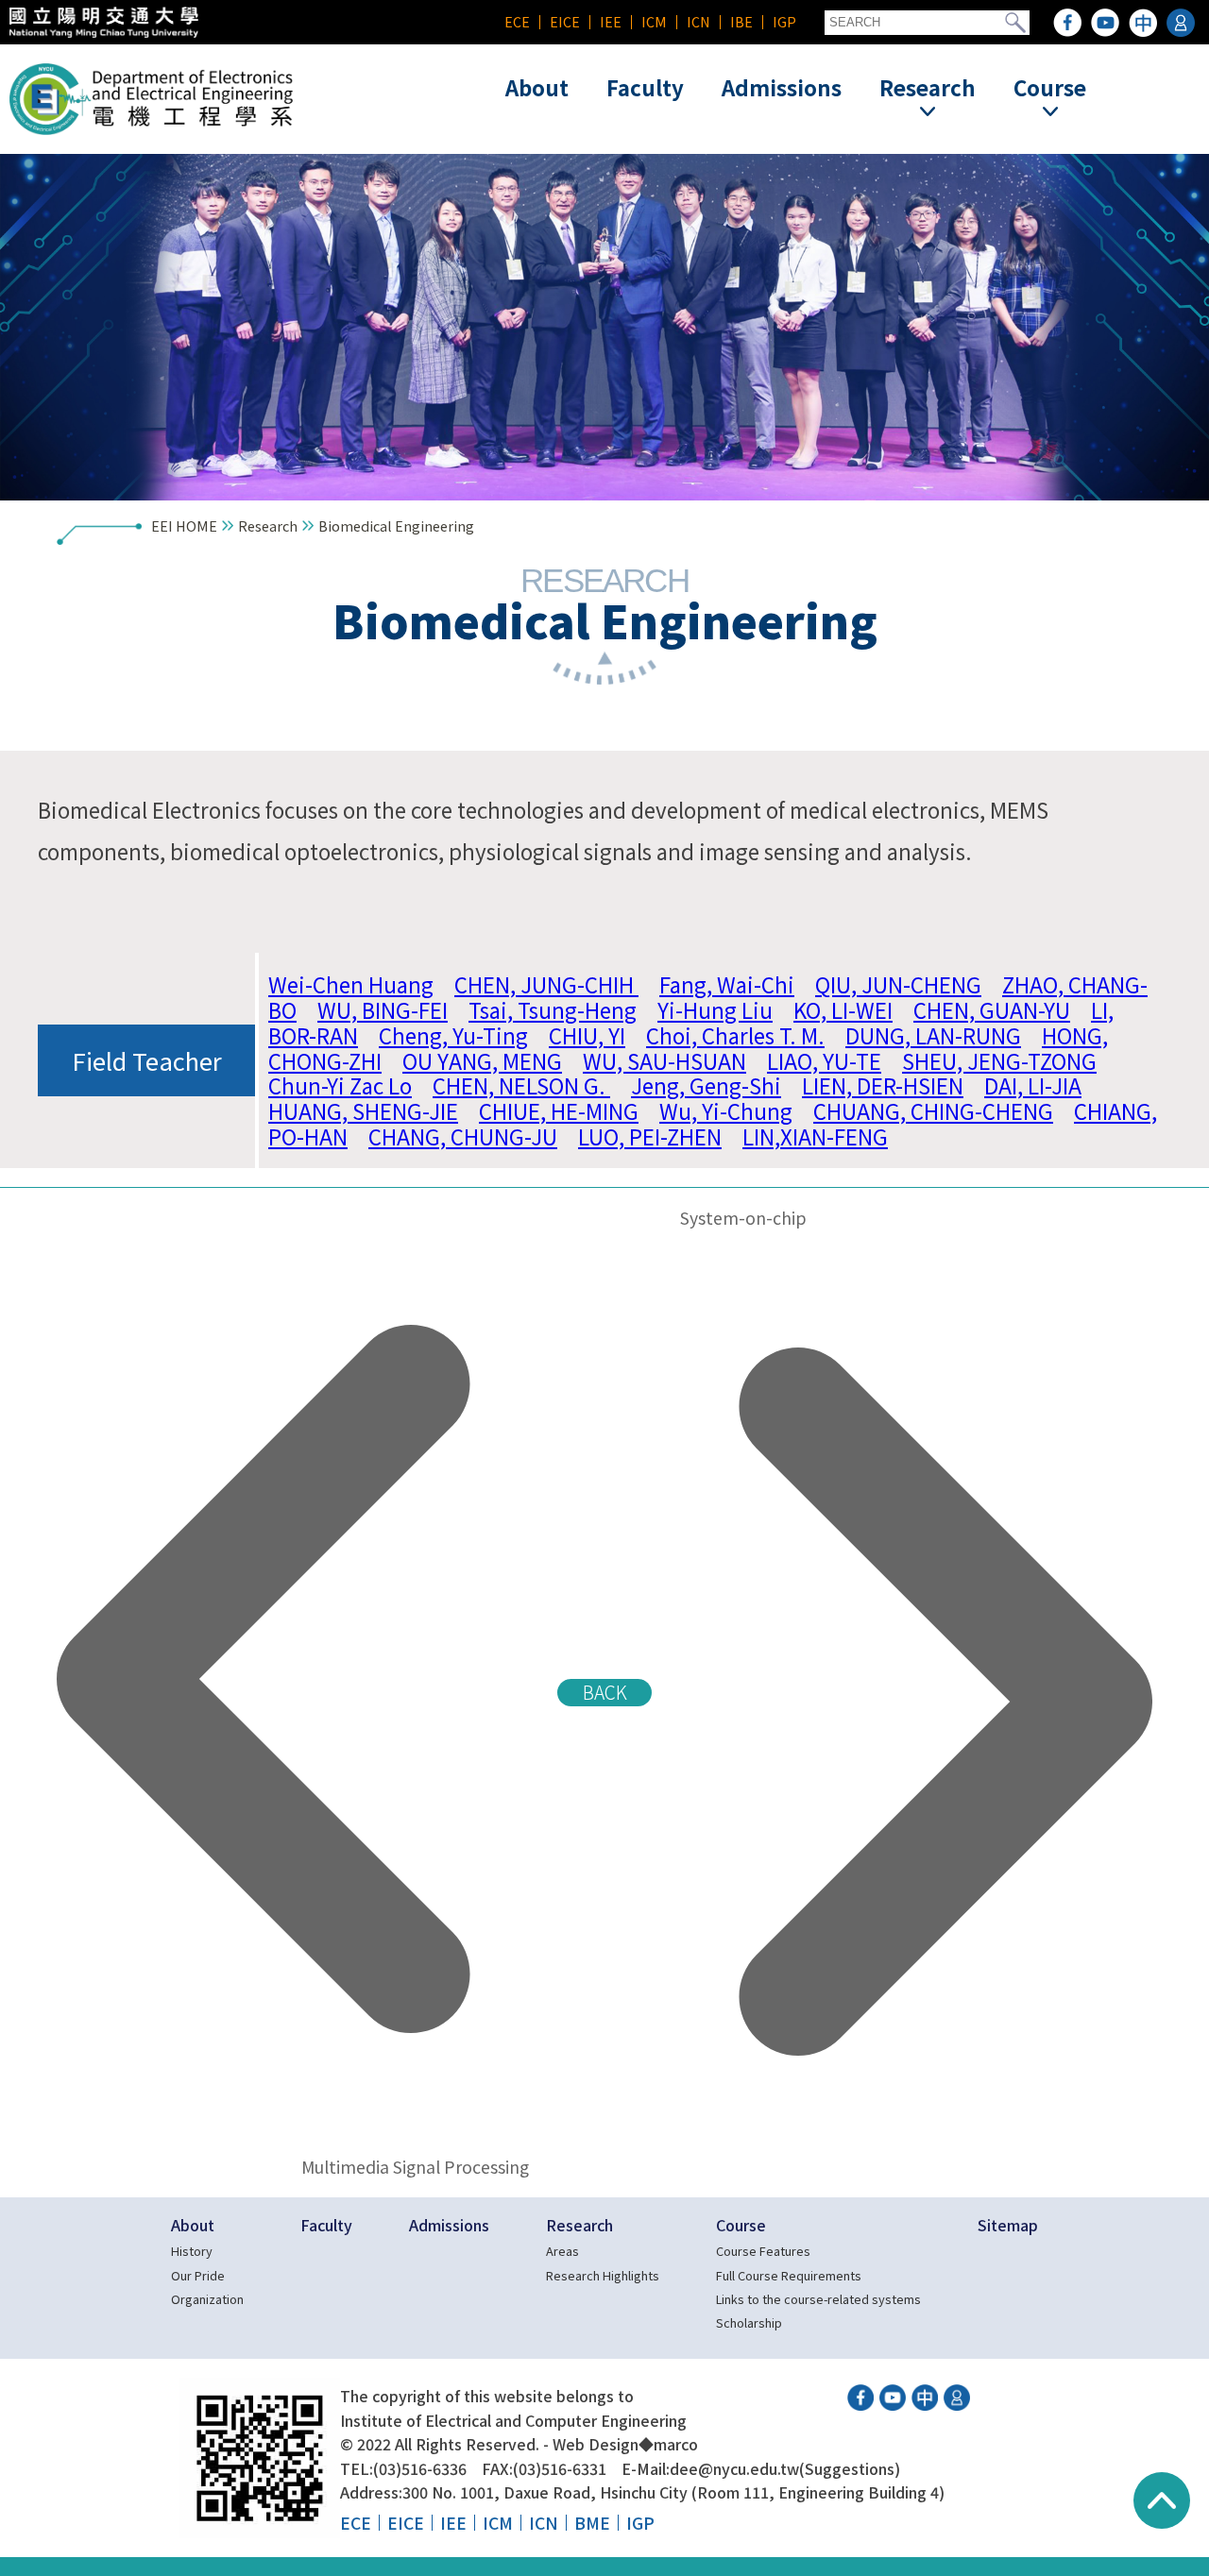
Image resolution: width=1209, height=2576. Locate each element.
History (192, 2251)
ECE (517, 21)
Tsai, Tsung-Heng (553, 1009)
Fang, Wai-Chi (727, 984)
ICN (698, 21)
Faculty (645, 87)
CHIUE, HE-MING (559, 1110)
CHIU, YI (587, 1035)
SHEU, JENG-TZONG (999, 1060)
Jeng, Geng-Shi (706, 1085)
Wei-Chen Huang (351, 984)
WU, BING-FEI (383, 1009)
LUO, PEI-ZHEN (650, 1136)
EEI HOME (184, 525)
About (537, 87)
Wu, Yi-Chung (726, 1110)
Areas (562, 2251)
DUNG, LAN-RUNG (933, 1035)
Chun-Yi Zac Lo (340, 1085)
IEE (611, 21)
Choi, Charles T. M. (735, 1035)
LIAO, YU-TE (824, 1060)
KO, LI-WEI (843, 1009)
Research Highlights (603, 2275)
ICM (654, 21)
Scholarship (749, 2322)
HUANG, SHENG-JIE (363, 1110)
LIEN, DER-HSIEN (883, 1085)
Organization (207, 2299)
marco (676, 2444)
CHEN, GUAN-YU (992, 1009)
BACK (605, 1692)
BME (592, 2523)
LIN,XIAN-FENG (815, 1136)
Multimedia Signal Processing (409, 2167)
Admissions (782, 87)
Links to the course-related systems (818, 2299)
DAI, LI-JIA (1033, 1085)
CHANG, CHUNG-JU (463, 1136)
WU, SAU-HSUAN (664, 1060)
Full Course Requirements (789, 2275)
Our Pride (198, 2275)
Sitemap (1008, 2225)
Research (268, 525)
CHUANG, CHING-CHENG (933, 1110)
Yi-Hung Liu (715, 1009)
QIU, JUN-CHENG (898, 984)
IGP (784, 21)
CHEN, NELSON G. (521, 1085)
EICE (565, 21)
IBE (741, 21)
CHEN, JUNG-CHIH (546, 984)
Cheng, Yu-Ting (453, 1035)
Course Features (763, 2251)
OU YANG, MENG (482, 1060)
